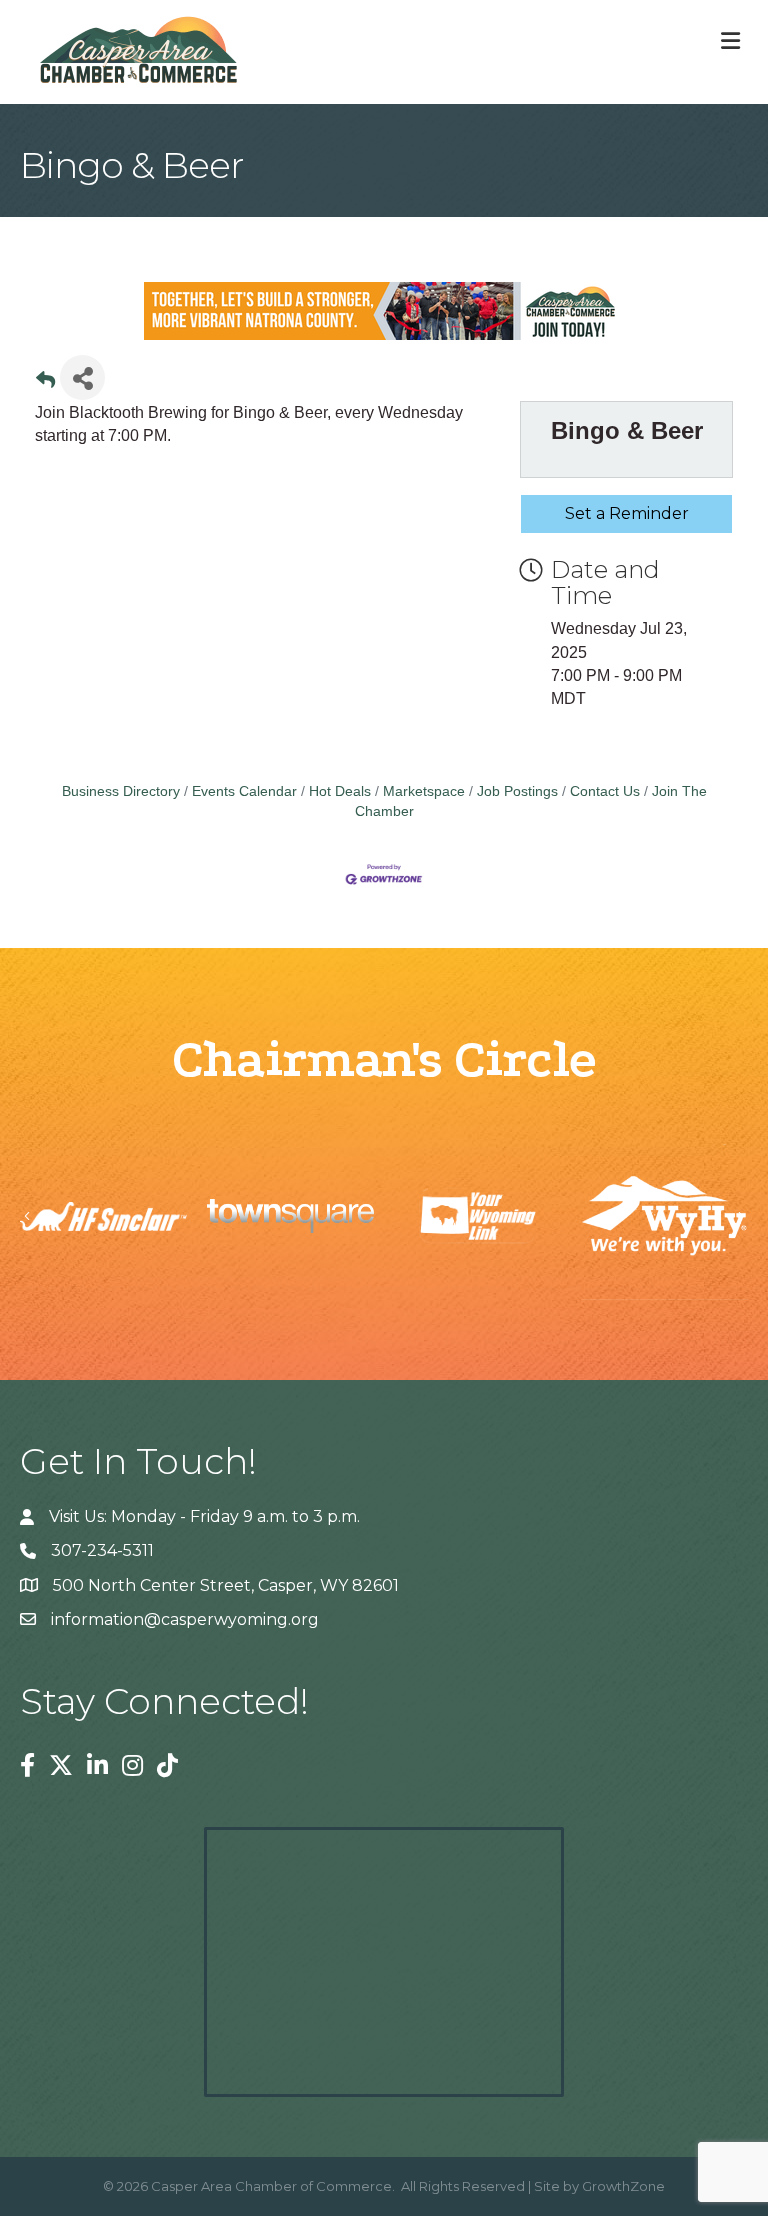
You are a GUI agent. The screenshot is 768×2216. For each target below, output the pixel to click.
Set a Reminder (627, 513)
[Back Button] (45, 383)
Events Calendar (244, 791)
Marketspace (424, 791)
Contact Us (605, 791)
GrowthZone (623, 2186)
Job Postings (517, 791)
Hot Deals (340, 791)
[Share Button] (82, 377)
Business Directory (121, 791)
